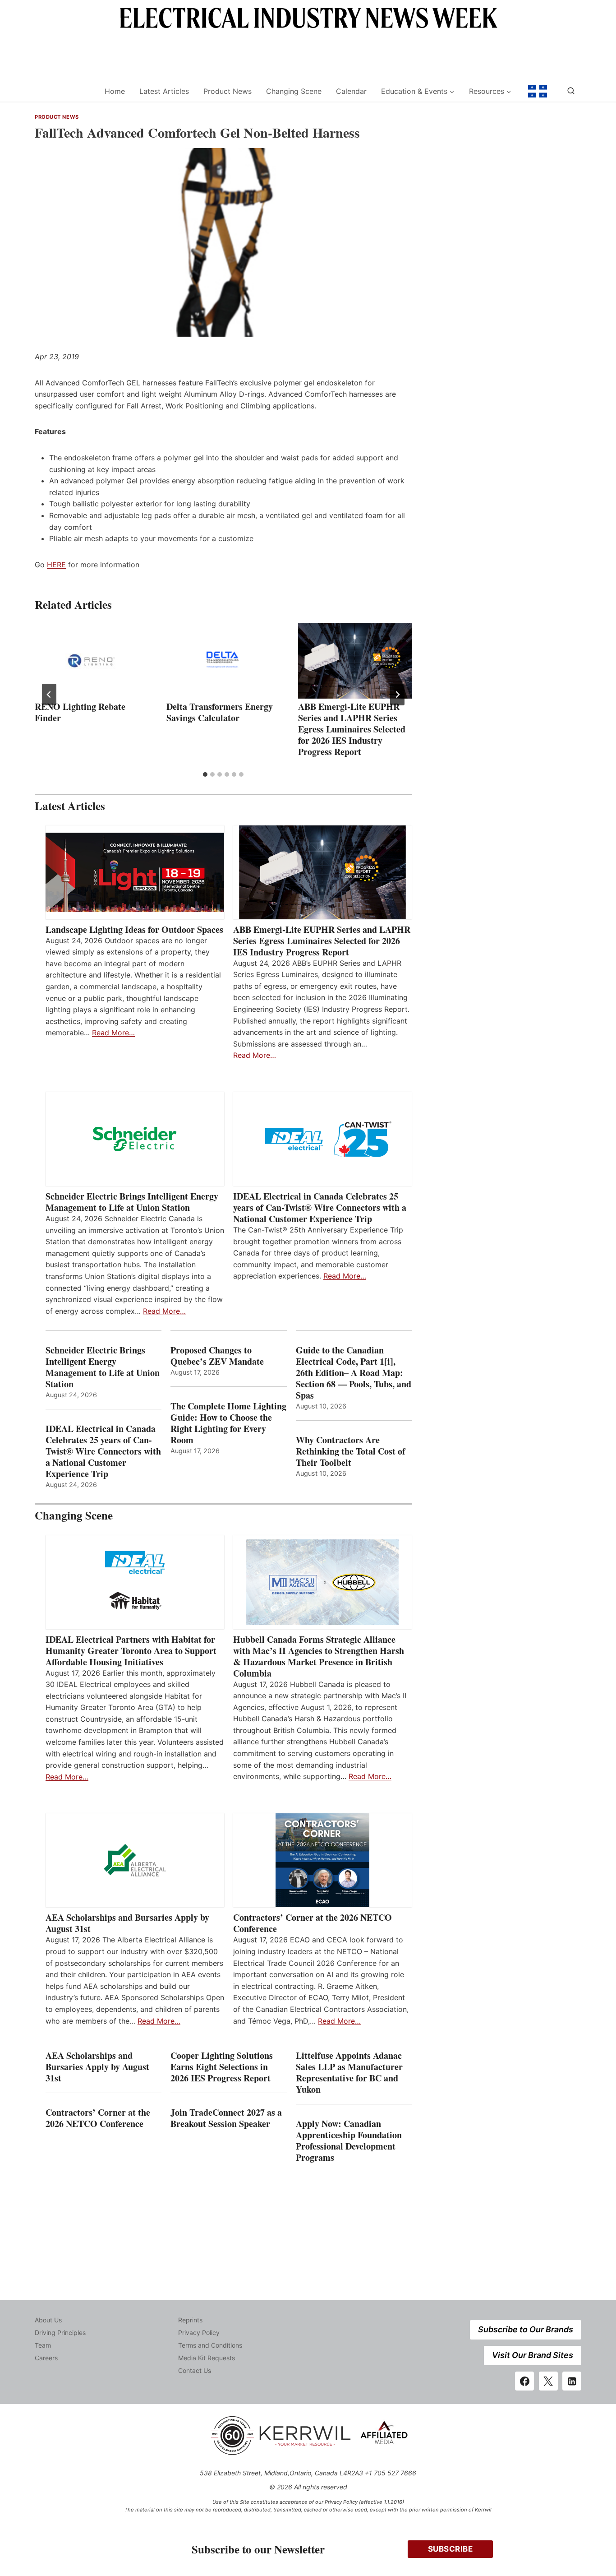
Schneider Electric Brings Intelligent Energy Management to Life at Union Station (132, 1202)
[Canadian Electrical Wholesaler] (64, 91)
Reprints (190, 2320)
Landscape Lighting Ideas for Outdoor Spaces (134, 929)
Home (115, 91)
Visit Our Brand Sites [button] (533, 2355)
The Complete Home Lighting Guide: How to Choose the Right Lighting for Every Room (228, 1423)
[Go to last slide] (49, 695)
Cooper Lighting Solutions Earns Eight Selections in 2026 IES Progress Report (222, 2067)
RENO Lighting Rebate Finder (80, 712)
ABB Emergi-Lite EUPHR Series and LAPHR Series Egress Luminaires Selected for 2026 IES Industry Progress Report (352, 729)
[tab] (205, 774)
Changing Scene (294, 91)
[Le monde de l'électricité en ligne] (538, 91)
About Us (48, 2320)
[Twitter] (548, 2381)
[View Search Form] (571, 91)
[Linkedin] (572, 2381)
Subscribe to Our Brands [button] (526, 2329)
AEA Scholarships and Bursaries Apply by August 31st (127, 1923)
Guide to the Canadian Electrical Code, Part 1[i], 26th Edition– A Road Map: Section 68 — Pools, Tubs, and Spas (354, 1373)
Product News (228, 91)
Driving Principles (60, 2333)
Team (43, 2345)
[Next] (397, 695)
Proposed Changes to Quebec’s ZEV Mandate (217, 1356)
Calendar (351, 91)
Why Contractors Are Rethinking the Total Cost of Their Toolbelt (351, 1451)
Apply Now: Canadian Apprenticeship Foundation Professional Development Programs (349, 2140)
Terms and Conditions (210, 2345)
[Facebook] (524, 2381)
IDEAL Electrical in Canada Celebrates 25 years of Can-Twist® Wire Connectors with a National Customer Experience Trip (320, 1207)
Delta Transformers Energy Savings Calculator (220, 712)
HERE (56, 565)
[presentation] (92, 661)
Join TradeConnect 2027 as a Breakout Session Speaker (226, 2118)
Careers (46, 2358)
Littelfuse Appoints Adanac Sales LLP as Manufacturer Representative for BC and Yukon (349, 2072)
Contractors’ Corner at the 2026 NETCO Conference (313, 1923)
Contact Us (195, 2370)
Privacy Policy (199, 2333)
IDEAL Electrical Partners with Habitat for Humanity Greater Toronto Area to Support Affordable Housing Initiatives (131, 1651)
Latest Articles (164, 91)
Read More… (113, 1033)
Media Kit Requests (207, 2358)
